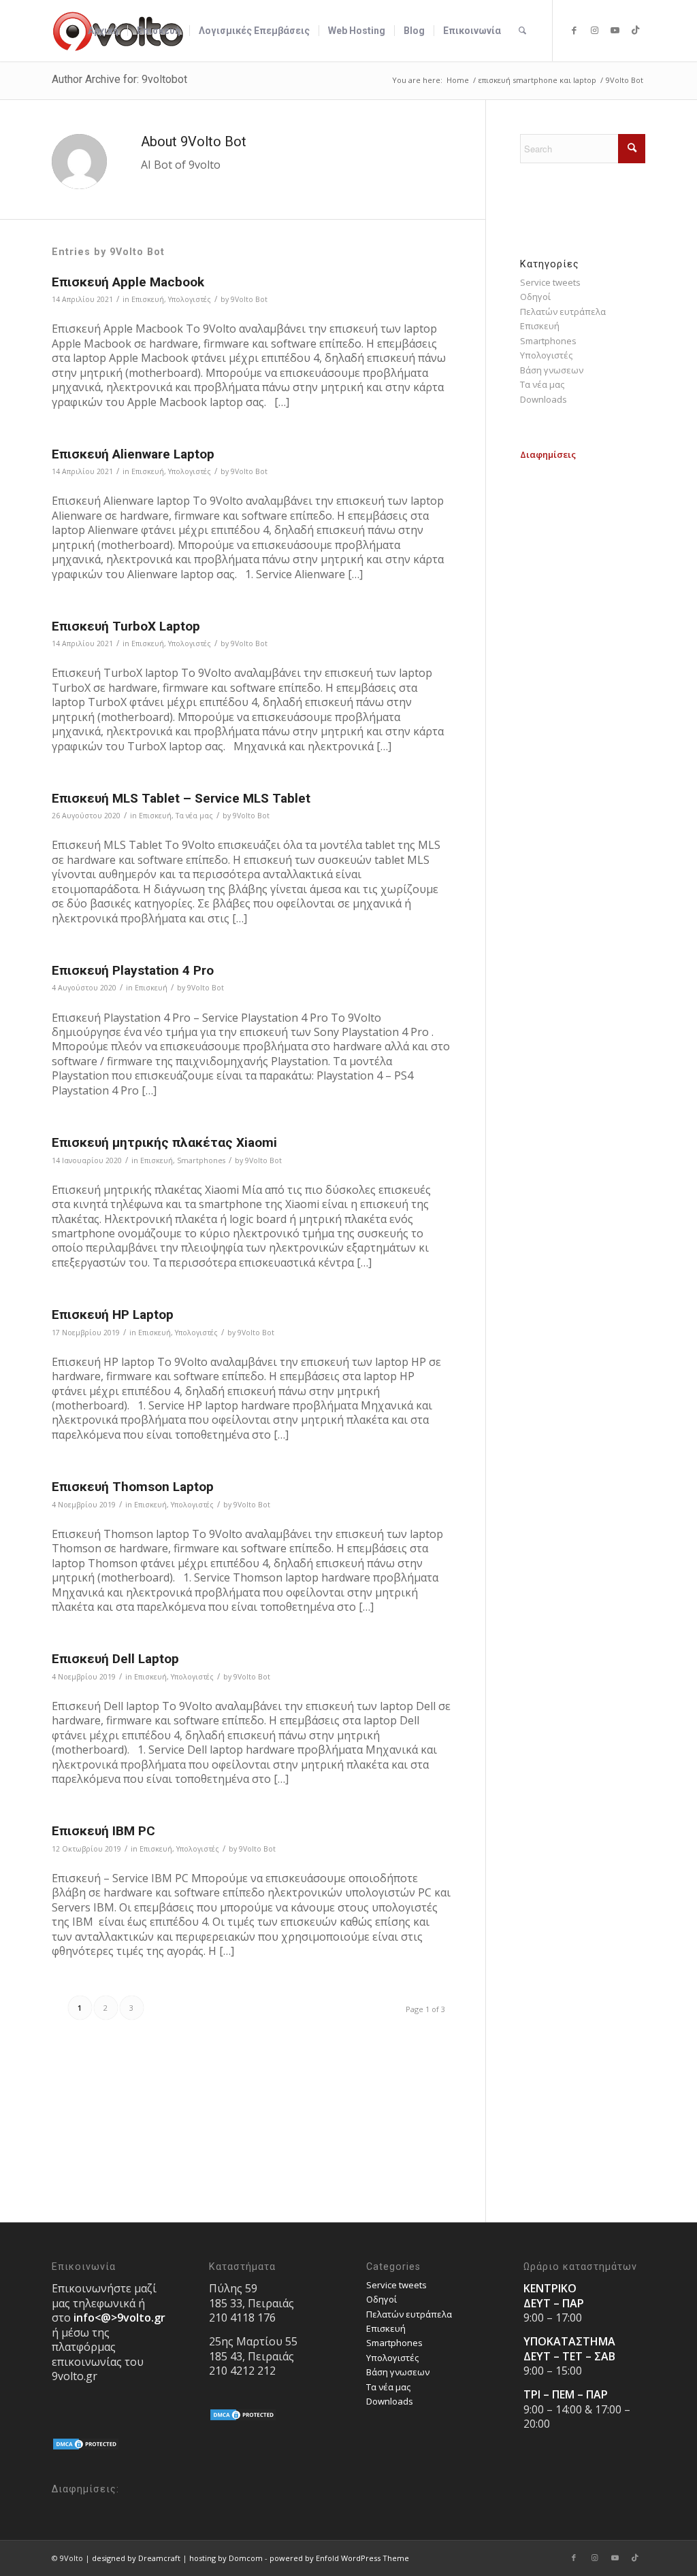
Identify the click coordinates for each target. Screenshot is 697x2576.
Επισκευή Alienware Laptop (133, 454)
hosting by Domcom (226, 2558)
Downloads (544, 399)
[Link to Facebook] (574, 30)
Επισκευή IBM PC (103, 1831)
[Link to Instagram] (594, 30)
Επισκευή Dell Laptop (115, 1659)
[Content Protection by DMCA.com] (86, 2447)
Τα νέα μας (194, 816)
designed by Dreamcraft (136, 2558)
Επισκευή (148, 299)
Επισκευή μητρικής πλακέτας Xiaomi (164, 1142)
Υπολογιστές (190, 299)
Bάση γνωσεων (552, 370)
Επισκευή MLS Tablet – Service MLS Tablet (181, 798)
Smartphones (201, 1160)
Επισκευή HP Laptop (113, 1315)
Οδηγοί (535, 297)
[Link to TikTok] (635, 30)
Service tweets (550, 282)
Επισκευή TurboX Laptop (126, 626)
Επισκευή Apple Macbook (128, 282)
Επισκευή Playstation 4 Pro (133, 970)
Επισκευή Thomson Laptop (133, 1487)
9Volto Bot (249, 299)
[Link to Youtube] (615, 30)
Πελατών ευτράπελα (563, 312)
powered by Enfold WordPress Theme (339, 2558)
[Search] (522, 31)
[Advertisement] (583, 667)
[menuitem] (103, 31)
